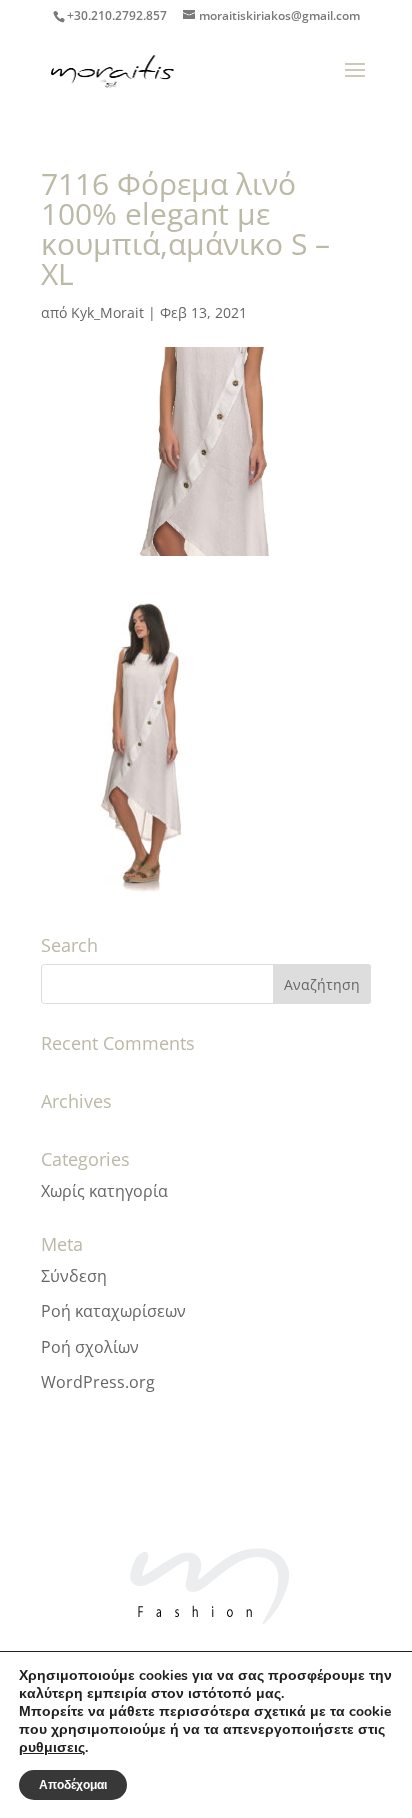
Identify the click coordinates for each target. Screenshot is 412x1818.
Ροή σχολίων (90, 1347)
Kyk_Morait (107, 312)
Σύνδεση (74, 1276)
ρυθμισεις (52, 1748)
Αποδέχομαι (73, 1785)
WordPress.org (98, 1382)
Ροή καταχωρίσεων (113, 1311)
